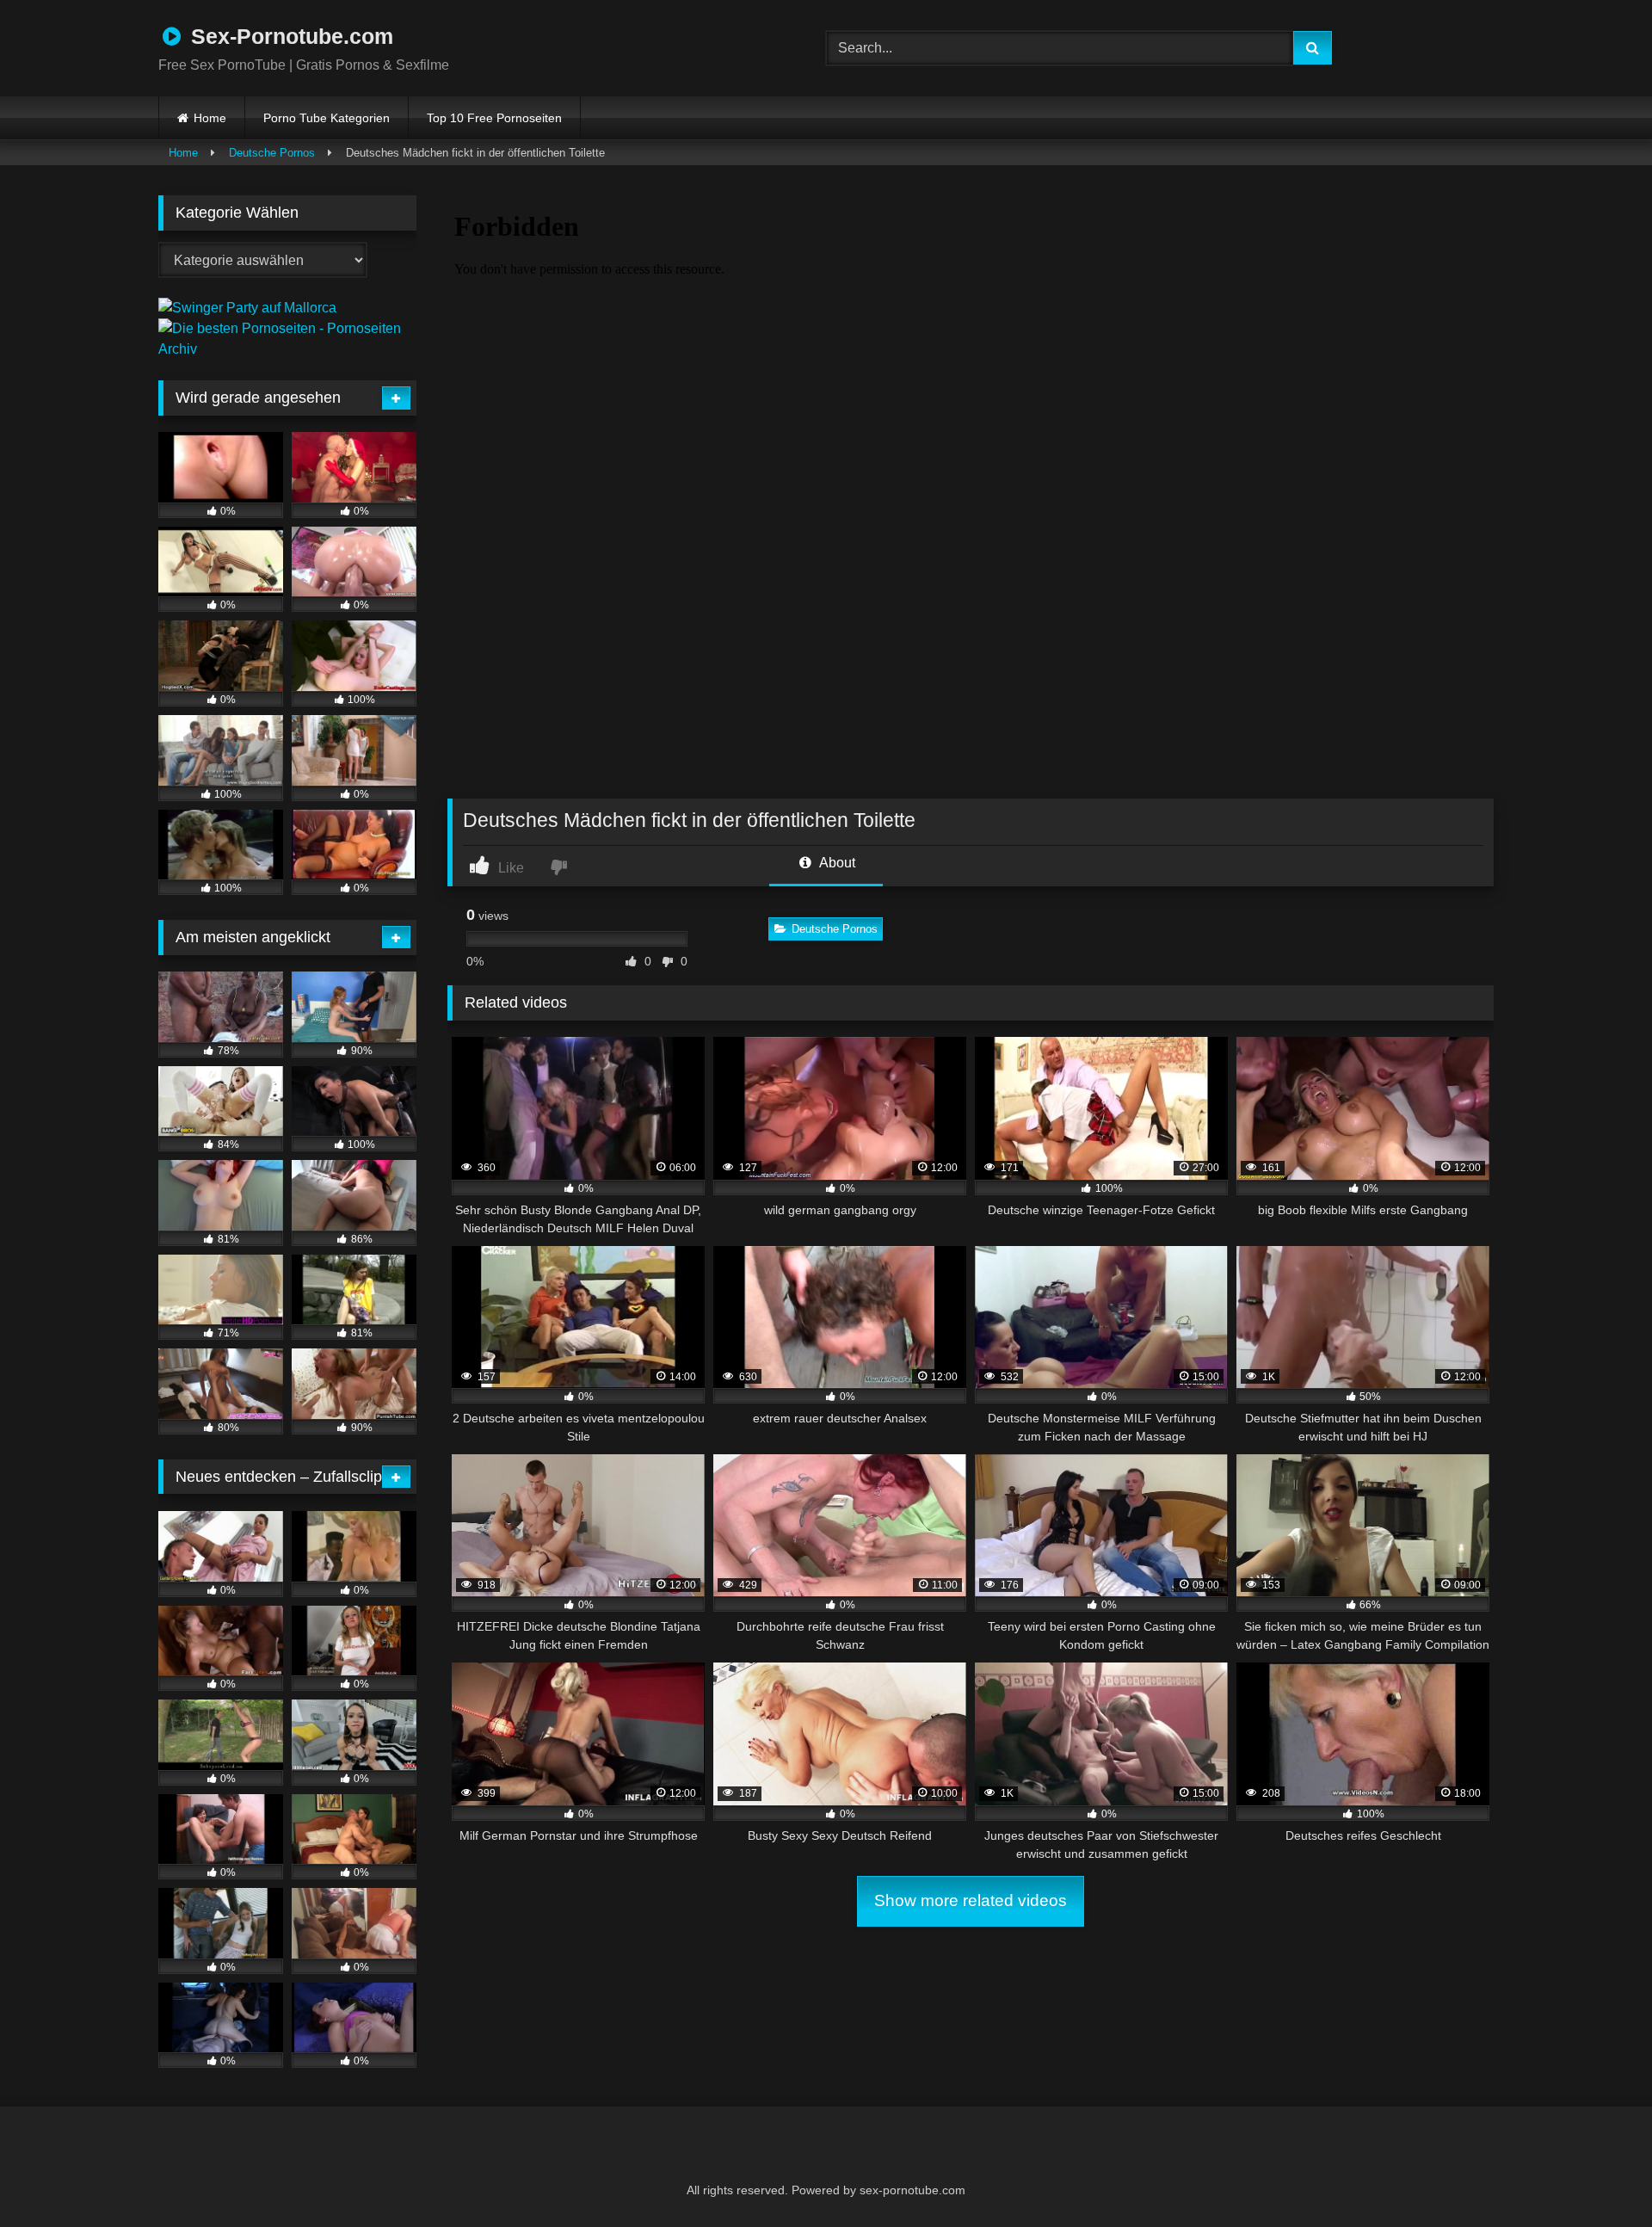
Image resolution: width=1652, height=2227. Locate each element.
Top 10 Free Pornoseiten (494, 118)
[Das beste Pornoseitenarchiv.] (287, 349)
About (836, 863)
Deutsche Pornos (272, 153)
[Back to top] (1597, 2176)
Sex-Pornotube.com (289, 36)
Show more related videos (971, 1900)
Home (210, 118)
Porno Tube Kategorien (327, 118)
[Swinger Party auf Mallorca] (247, 308)
